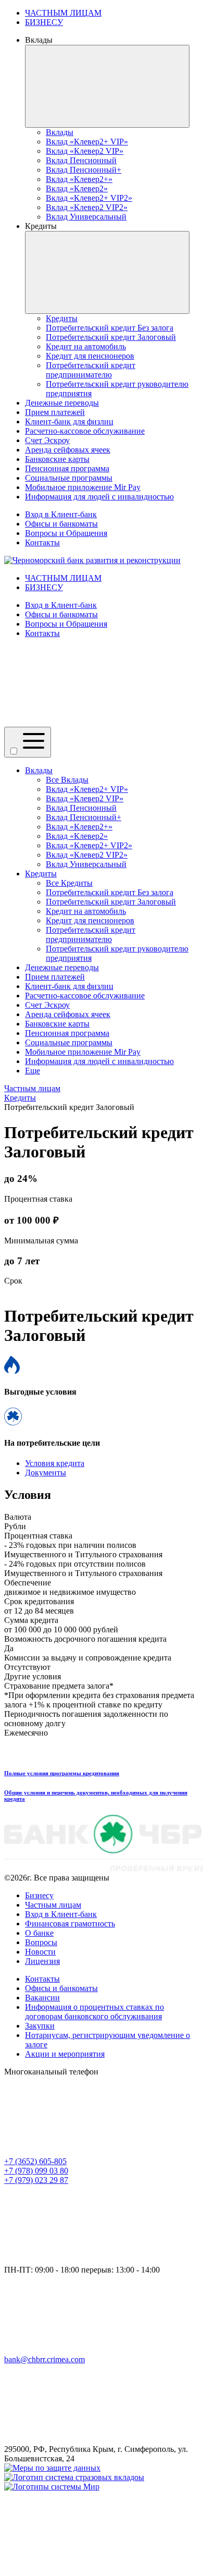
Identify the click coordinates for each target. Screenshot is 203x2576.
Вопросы (41, 1942)
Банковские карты (57, 1024)
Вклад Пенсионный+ (84, 817)
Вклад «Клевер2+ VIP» (87, 789)
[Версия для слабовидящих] (82, 722)
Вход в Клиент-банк (61, 514)
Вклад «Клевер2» (77, 836)
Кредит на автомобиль (86, 911)
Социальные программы (69, 1042)
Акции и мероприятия (65, 2054)
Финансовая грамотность (70, 1924)
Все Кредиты (69, 883)
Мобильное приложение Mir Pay (83, 1052)
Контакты (42, 542)
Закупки (40, 2026)
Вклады (39, 770)
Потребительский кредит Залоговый (111, 902)
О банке (39, 1933)
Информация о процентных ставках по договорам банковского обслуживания (94, 2012)
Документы (46, 1473)
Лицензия (42, 1961)
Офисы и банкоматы (61, 524)
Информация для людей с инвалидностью (99, 1061)
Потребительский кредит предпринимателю (91, 935)
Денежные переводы (62, 967)
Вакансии (42, 1998)
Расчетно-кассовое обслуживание (85, 996)
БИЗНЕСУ (44, 22)
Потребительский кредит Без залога (110, 892)
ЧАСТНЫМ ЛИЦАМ (63, 13)
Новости (40, 1952)
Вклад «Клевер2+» (79, 827)
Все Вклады (67, 780)
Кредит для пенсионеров (90, 920)
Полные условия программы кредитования (62, 1773)
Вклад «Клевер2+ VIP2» (89, 845)
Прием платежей (55, 977)
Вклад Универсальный (86, 864)
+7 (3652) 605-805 (35, 2161)
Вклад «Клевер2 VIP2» (87, 855)
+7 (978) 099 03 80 (36, 2171)
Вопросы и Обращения (66, 533)
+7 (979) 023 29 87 (36, 2180)
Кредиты (41, 874)
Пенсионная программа (67, 1033)
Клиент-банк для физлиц (69, 986)
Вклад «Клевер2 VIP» (85, 798)
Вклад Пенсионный (81, 808)
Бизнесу (39, 1895)
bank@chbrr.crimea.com (45, 2359)
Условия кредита (55, 1463)
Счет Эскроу (47, 1005)
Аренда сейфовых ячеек (68, 1014)
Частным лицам (53, 1905)
